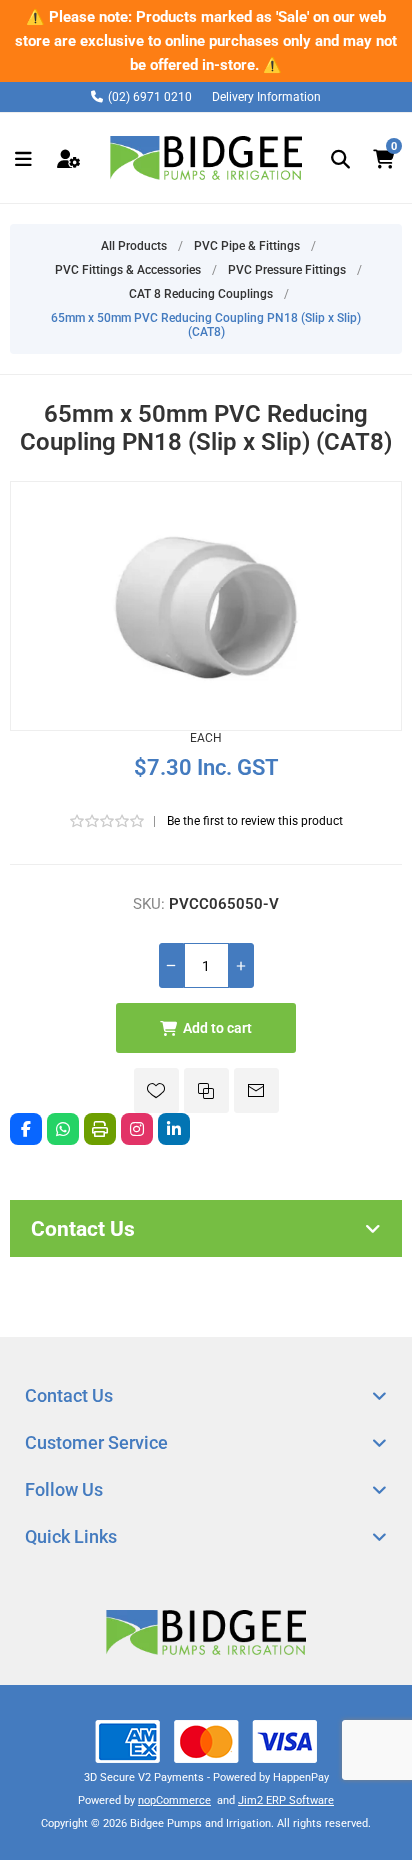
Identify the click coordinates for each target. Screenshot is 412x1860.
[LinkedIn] (174, 1129)
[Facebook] (26, 1129)
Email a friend (256, 1090)
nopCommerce (174, 1800)
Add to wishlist (156, 1090)
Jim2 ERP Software (286, 1800)
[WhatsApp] (63, 1129)
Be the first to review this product (255, 821)
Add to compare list (206, 1090)
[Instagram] (137, 1129)
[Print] (100, 1129)
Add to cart (217, 1028)
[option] (206, 41)
